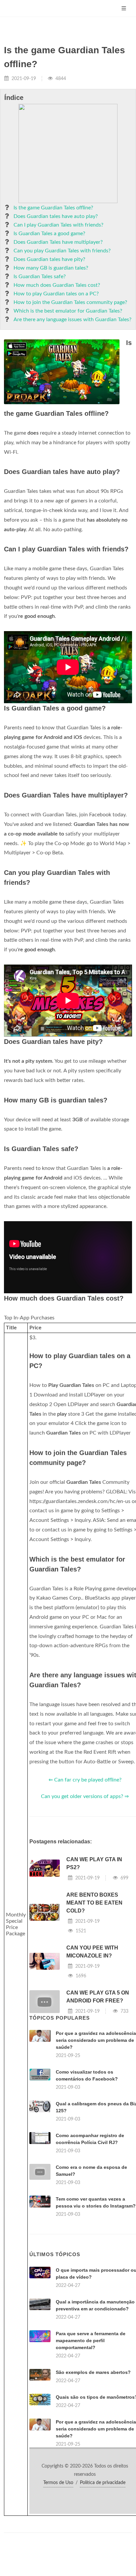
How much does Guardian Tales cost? (57, 285)
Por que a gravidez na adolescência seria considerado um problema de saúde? (96, 2040)
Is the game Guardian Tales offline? (53, 208)
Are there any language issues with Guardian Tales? (72, 320)
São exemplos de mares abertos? (93, 2372)
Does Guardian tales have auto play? (56, 216)
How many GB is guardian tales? (51, 268)
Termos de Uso (58, 2483)
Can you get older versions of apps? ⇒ (85, 1796)
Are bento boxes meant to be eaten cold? (94, 1903)
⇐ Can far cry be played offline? (85, 1780)
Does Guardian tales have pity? (49, 259)
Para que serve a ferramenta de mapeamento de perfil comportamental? (91, 2340)
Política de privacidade (103, 2483)
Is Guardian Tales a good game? (49, 234)
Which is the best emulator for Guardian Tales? (68, 311)
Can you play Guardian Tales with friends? (62, 251)
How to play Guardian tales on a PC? (56, 294)
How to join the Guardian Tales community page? (70, 302)
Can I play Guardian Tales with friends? (58, 225)
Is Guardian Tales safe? (40, 277)
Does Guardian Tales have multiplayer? (58, 242)
